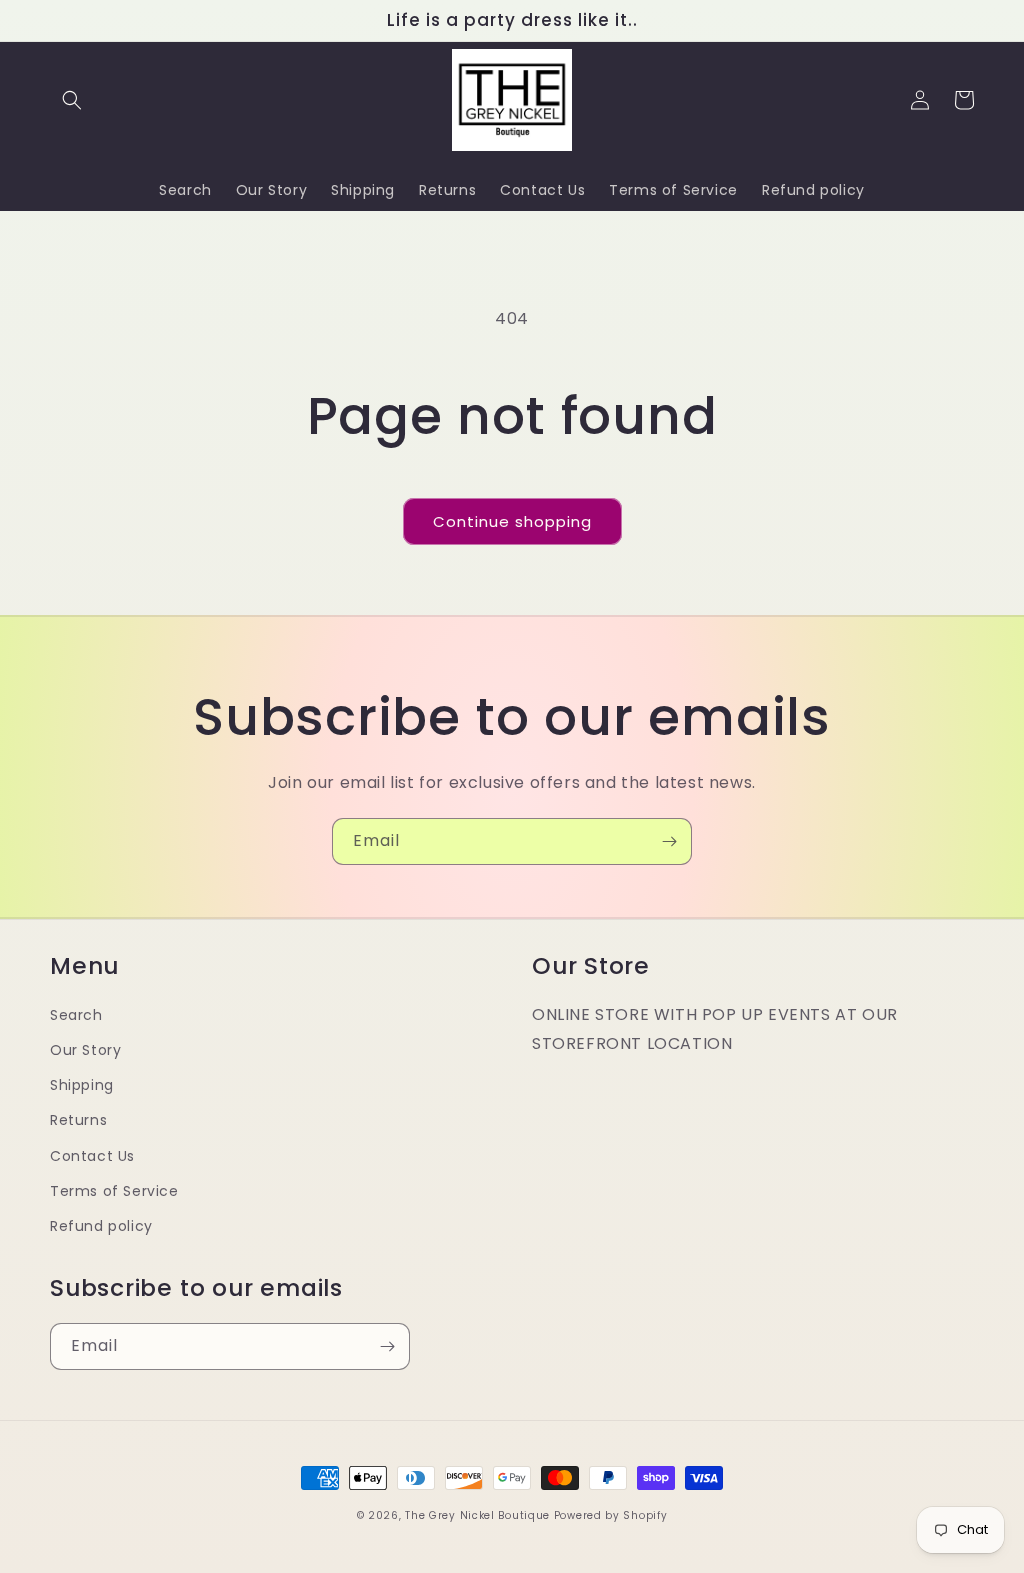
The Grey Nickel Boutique (477, 1515)
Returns (78, 1120)
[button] (72, 100)
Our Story (85, 1050)
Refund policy (101, 1226)
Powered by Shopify (611, 1515)
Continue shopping (512, 521)
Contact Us (92, 1156)
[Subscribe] (669, 841)
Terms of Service (114, 1191)
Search (76, 1015)
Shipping (82, 1085)
